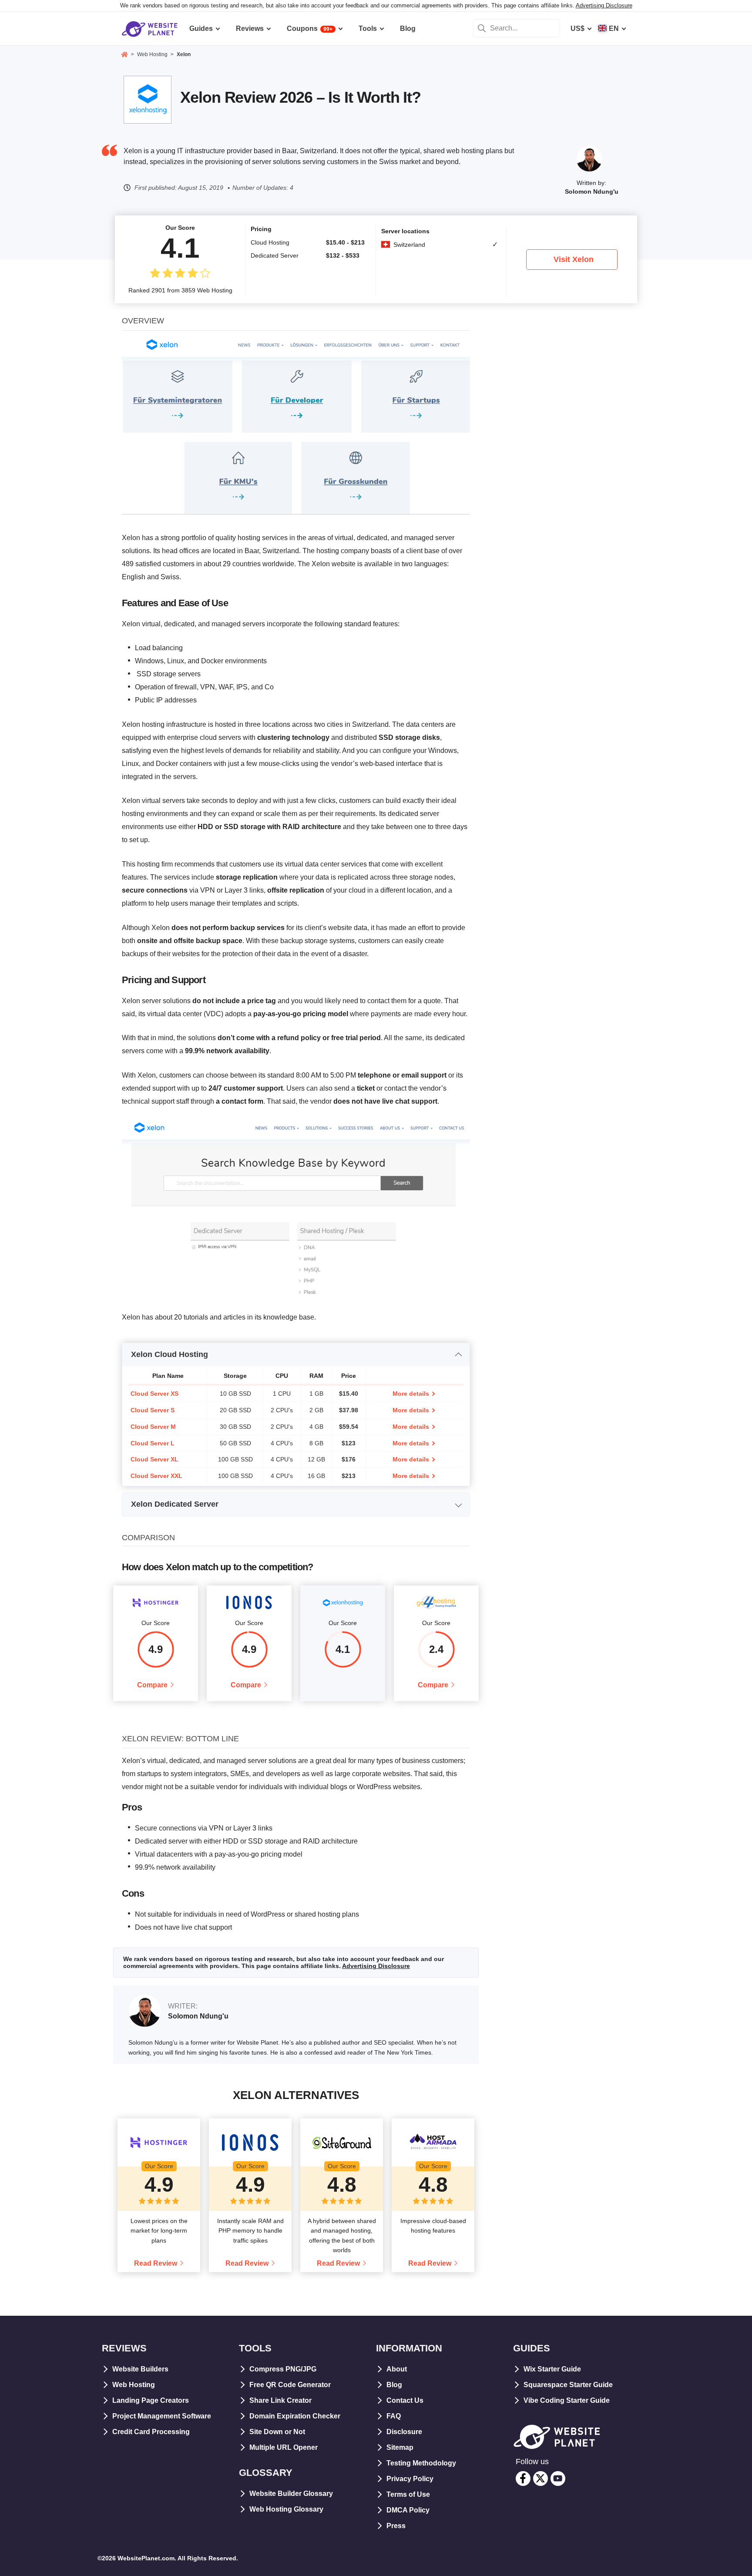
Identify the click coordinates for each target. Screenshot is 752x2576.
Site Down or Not (277, 2432)
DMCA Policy (408, 2510)
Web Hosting (134, 2385)
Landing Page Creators (151, 2400)
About (397, 2369)
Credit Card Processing (151, 2432)
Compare (152, 1685)
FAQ (394, 2416)
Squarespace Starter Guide (568, 2385)
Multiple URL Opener (284, 2447)
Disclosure (404, 2432)
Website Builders (140, 2369)
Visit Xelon (574, 259)
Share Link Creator (280, 2400)
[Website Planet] (124, 55)
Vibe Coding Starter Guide (567, 2400)
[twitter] (540, 2479)
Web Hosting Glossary (286, 2509)
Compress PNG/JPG (283, 2369)
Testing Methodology (421, 2463)
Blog (394, 2385)
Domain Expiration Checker (295, 2416)
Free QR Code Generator (290, 2385)
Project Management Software (162, 2416)
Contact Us (405, 2400)
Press (396, 2526)
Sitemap (400, 2447)
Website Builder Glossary (291, 2494)
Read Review (156, 2263)
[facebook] (523, 2479)
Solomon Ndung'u (592, 191)
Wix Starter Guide (552, 2369)
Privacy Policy (410, 2479)
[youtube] (558, 2479)
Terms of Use (408, 2494)
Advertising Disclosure (604, 5)
